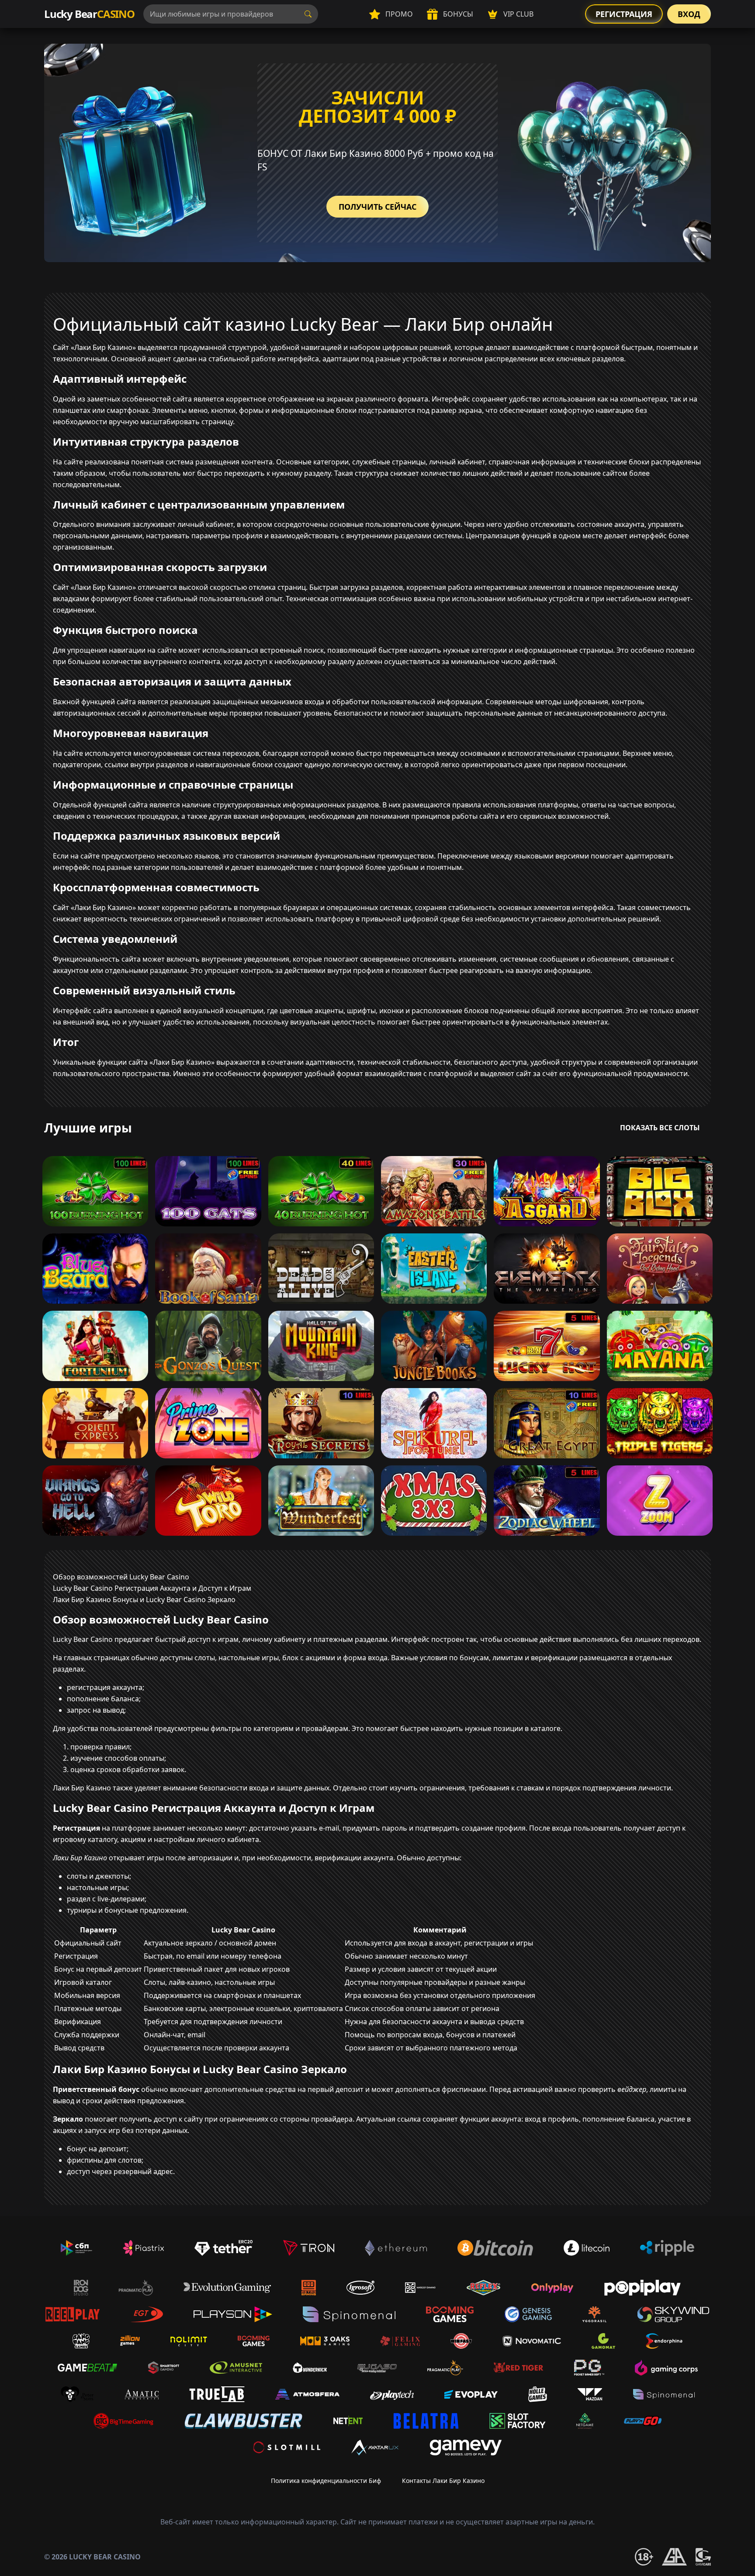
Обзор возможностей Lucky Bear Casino (121, 1577)
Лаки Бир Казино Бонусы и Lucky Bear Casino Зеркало (144, 1600)
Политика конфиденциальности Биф (326, 2481)
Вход (689, 14)
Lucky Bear (89, 14)
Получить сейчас (377, 207)
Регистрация (624, 14)
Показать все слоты (660, 1128)
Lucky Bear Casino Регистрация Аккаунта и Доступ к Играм (152, 1588)
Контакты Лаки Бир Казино (443, 2481)
